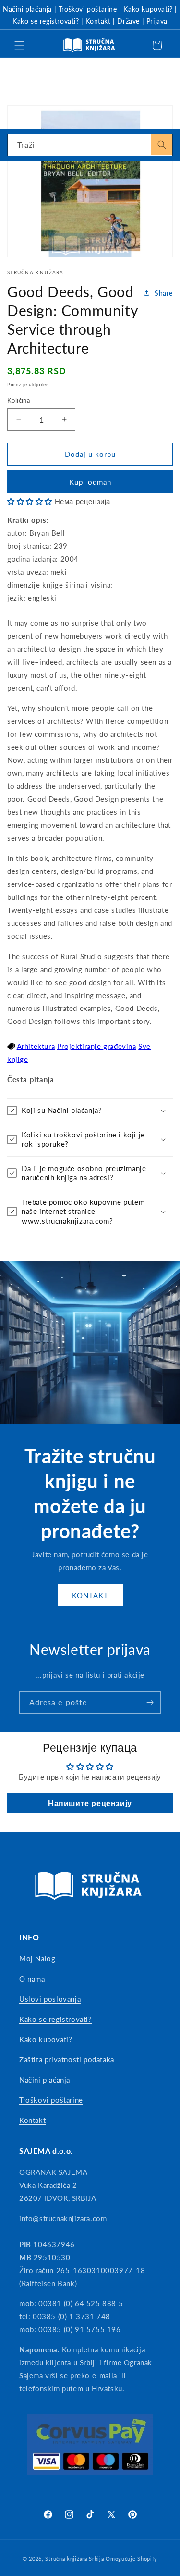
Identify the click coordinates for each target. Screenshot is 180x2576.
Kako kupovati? (148, 9)
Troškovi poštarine (88, 9)
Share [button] (164, 293)
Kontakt (98, 21)
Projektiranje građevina (97, 1046)
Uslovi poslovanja (50, 1999)
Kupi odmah (90, 482)
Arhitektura (36, 1046)
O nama (32, 1979)
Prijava (157, 21)
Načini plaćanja (27, 9)
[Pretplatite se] (150, 1702)
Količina (18, 400)
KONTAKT (90, 1595)
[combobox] (90, 145)
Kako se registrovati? (46, 21)
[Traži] (162, 145)
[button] (19, 45)
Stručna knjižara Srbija (74, 2558)
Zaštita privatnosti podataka (67, 2059)
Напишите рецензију (90, 1803)
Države (128, 21)
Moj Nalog (37, 1958)
